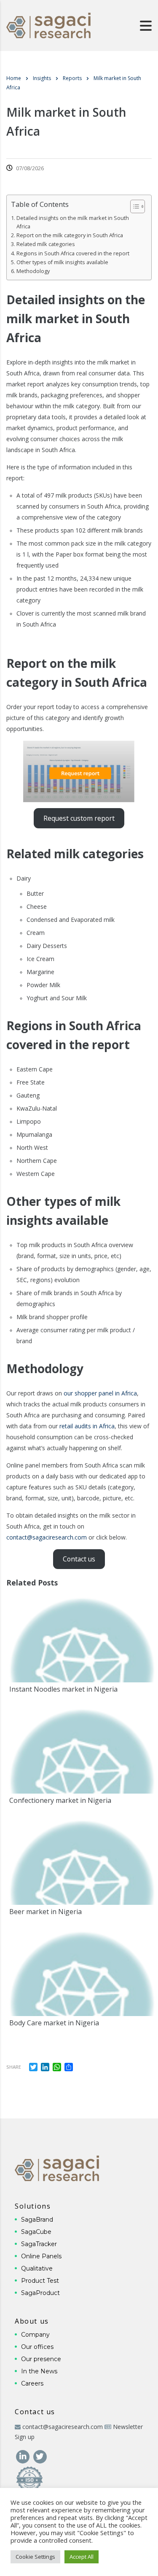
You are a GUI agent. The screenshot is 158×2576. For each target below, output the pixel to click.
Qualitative (37, 2268)
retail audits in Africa (87, 1426)
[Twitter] (40, 2456)
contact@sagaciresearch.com (47, 1537)
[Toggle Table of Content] (133, 206)
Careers (32, 2383)
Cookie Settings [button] (35, 2557)
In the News (39, 2371)
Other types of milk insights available (62, 262)
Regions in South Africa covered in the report (73, 253)
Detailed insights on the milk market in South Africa (73, 222)
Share (14, 2067)
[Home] (48, 25)
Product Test (40, 2281)
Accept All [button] (82, 2557)
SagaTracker (39, 2244)
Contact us (79, 1559)
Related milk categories (46, 244)
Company (35, 2335)
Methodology (33, 271)
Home (14, 78)
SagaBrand (37, 2220)
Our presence (41, 2359)
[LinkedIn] (23, 2456)
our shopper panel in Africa (100, 1393)
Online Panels (41, 2256)
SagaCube (36, 2232)
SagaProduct (40, 2293)
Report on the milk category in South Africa (70, 235)
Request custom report (79, 818)
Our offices (37, 2347)
